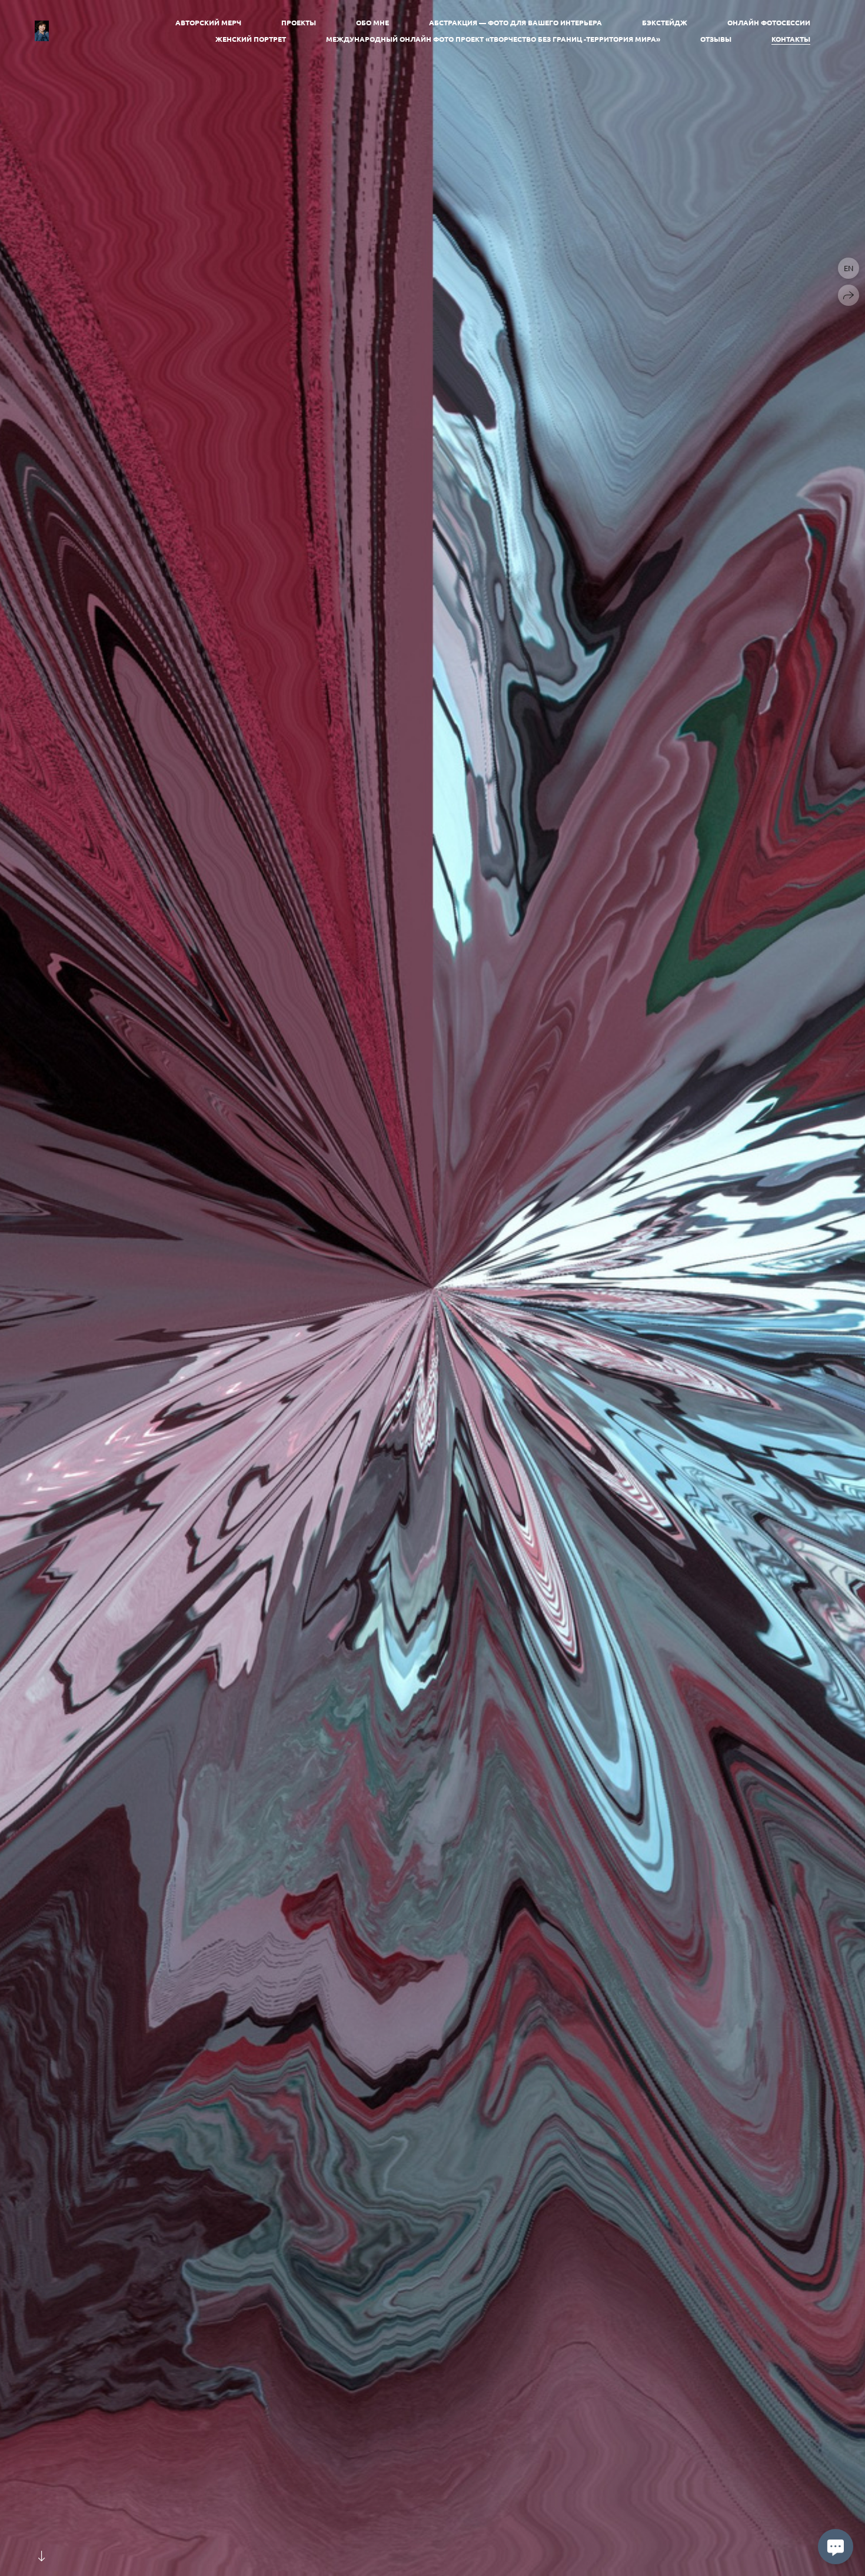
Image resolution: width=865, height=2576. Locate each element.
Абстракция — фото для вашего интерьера (515, 22)
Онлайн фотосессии (769, 22)
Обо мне (372, 22)
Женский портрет (251, 39)
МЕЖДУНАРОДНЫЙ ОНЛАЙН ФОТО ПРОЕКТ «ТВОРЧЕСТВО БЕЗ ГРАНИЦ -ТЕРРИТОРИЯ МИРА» (493, 39)
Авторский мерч (208, 22)
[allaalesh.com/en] (42, 31)
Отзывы (716, 39)
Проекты (299, 22)
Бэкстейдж (665, 22)
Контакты (791, 39)
